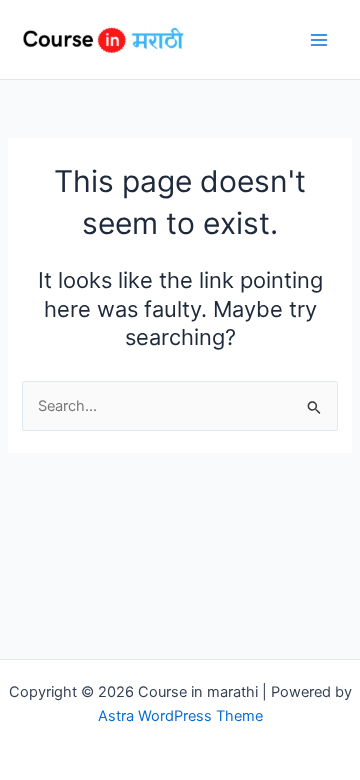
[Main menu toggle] (319, 40)
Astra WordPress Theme (180, 716)
